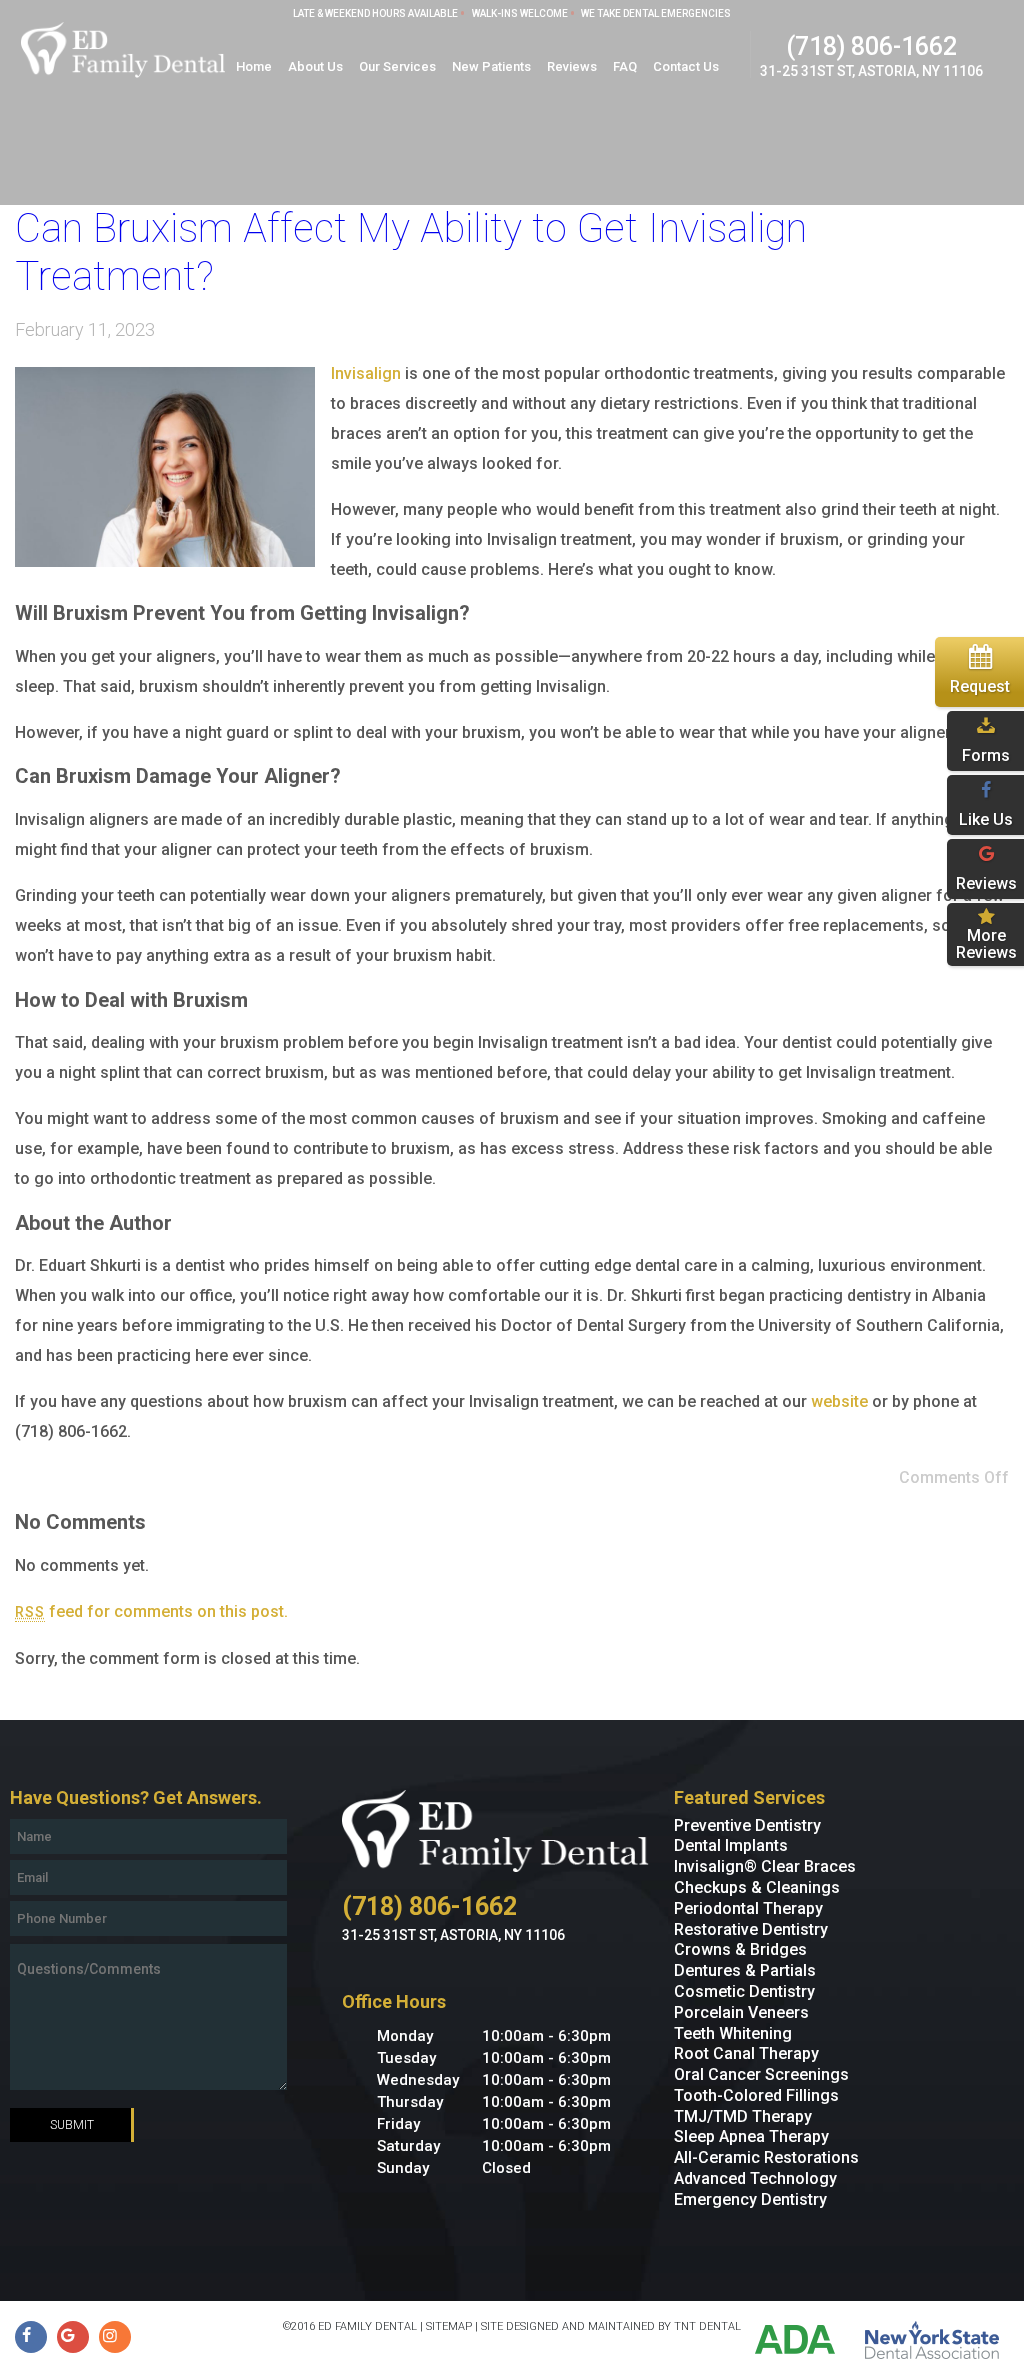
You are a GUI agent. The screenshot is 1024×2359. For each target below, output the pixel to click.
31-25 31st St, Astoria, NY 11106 (871, 71)
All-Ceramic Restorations (766, 2157)
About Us (315, 66)
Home (254, 66)
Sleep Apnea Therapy (751, 2136)
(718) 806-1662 (871, 46)
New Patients (491, 66)
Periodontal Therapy (748, 1908)
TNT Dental (707, 2326)
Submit (72, 2125)
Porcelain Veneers (741, 2012)
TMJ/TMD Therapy (743, 2116)
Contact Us (686, 66)
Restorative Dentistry (751, 1929)
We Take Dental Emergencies (656, 13)
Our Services (397, 66)
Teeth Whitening (733, 2033)
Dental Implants (731, 1845)
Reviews (572, 66)
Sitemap (449, 2326)
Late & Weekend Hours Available (375, 13)
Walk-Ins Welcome (520, 13)
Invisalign (366, 373)
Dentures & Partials (745, 1970)
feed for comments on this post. (151, 1611)
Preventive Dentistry (747, 1825)
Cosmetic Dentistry (744, 1991)
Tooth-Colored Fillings (756, 2095)
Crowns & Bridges (740, 1949)
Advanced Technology (755, 2178)
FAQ (625, 66)
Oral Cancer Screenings (761, 2074)
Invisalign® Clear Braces (765, 1866)
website (839, 1401)
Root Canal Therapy (746, 2053)
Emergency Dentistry (750, 2199)
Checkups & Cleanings (757, 1887)
